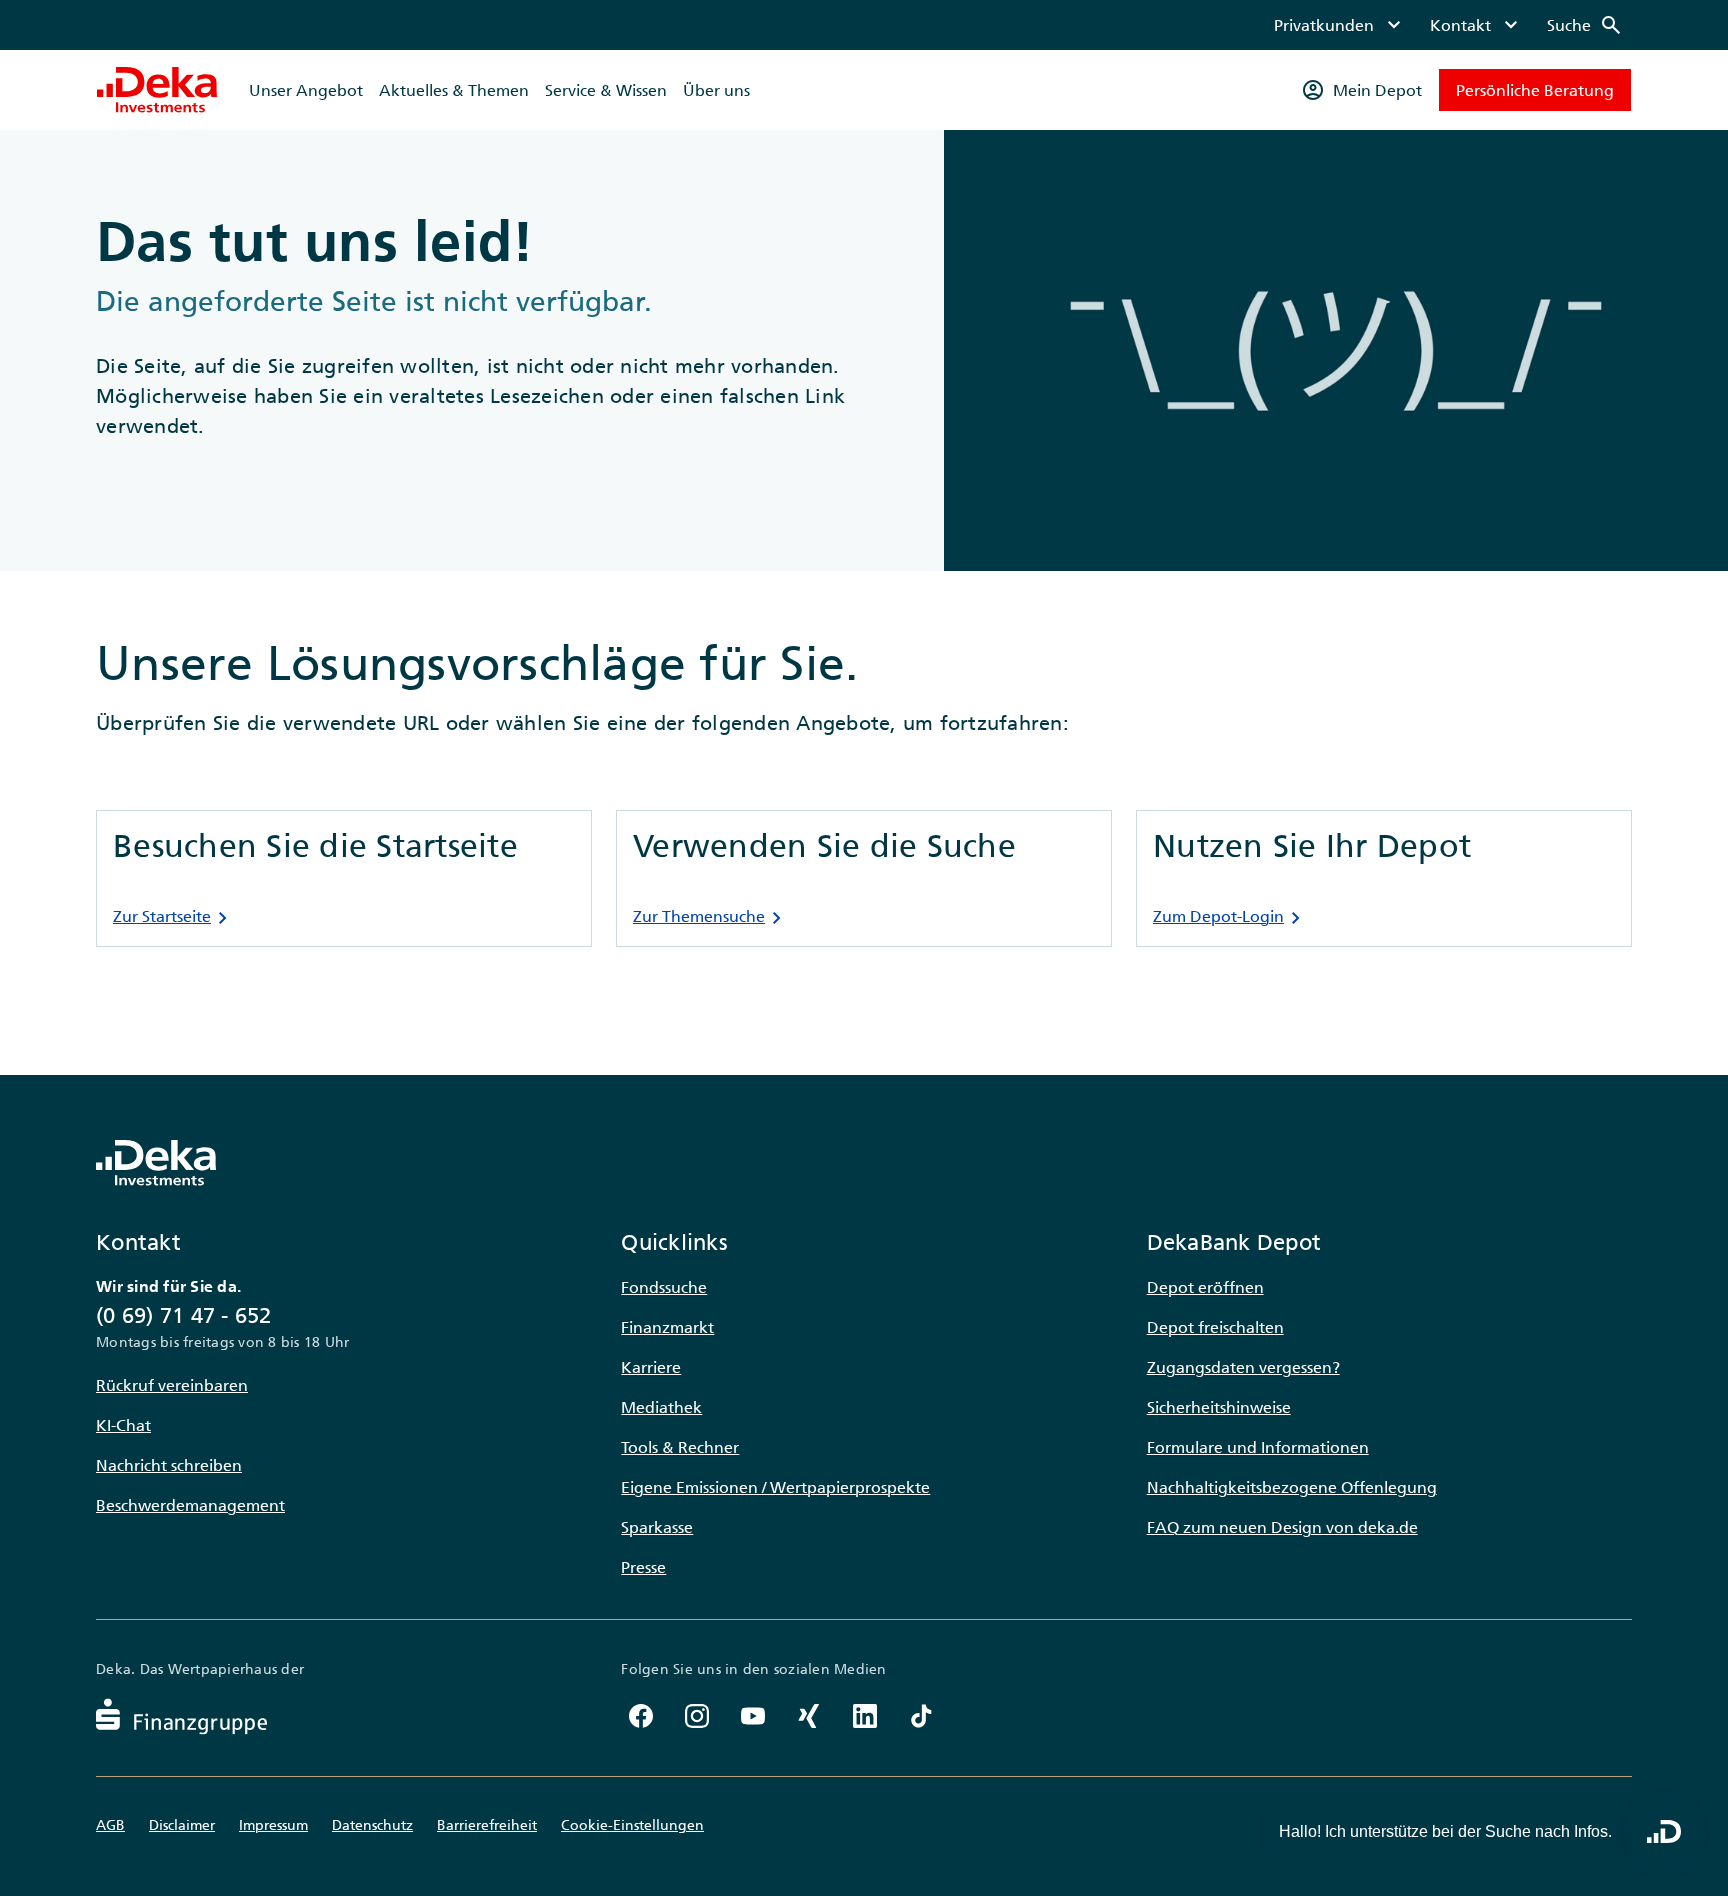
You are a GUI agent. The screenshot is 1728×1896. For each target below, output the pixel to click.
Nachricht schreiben (169, 1465)
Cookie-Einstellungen (632, 1825)
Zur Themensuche (711, 918)
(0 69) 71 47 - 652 (184, 1315)
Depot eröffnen (1205, 1287)
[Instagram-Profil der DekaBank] (697, 1716)
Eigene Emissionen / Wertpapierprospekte (775, 1487)
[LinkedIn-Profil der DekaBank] (865, 1716)
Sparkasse (657, 1527)
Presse (643, 1567)
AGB (110, 1825)
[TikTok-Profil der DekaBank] (921, 1716)
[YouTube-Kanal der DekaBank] (753, 1716)
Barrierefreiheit (487, 1825)
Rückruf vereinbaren (172, 1385)
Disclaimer (182, 1825)
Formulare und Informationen (1258, 1447)
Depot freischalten (1215, 1327)
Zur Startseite (174, 918)
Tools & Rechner (680, 1447)
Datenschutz (372, 1825)
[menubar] (1448, 25)
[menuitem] (1340, 25)
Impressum (273, 1825)
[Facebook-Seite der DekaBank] (641, 1716)
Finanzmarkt (667, 1327)
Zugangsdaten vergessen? (1243, 1367)
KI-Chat (123, 1425)
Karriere (651, 1367)
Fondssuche (664, 1287)
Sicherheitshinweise (1219, 1407)
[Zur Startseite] (157, 90)
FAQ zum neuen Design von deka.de (1282, 1527)
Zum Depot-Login (1230, 918)
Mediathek (661, 1407)
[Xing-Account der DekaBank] (809, 1716)
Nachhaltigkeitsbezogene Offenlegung (1292, 1487)
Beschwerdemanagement (190, 1505)
